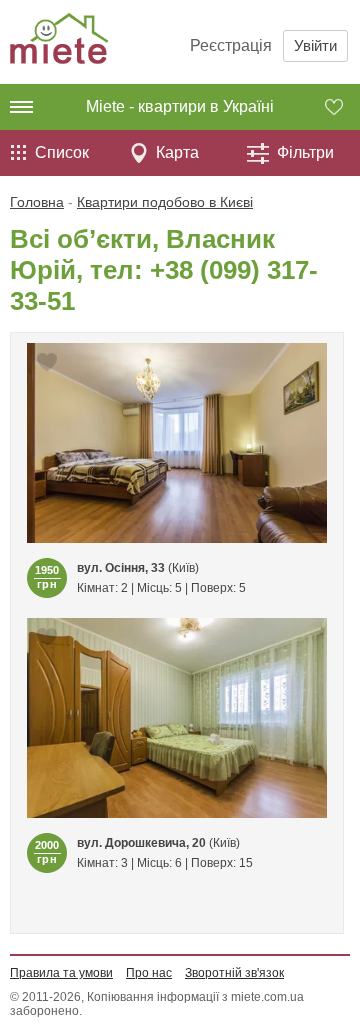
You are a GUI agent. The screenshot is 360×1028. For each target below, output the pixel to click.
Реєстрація (231, 45)
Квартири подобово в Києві (165, 202)
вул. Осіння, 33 (121, 568)
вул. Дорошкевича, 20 (141, 843)
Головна (37, 202)
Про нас (149, 973)
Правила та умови (61, 973)
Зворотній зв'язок (234, 973)
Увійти (315, 45)
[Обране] (342, 107)
